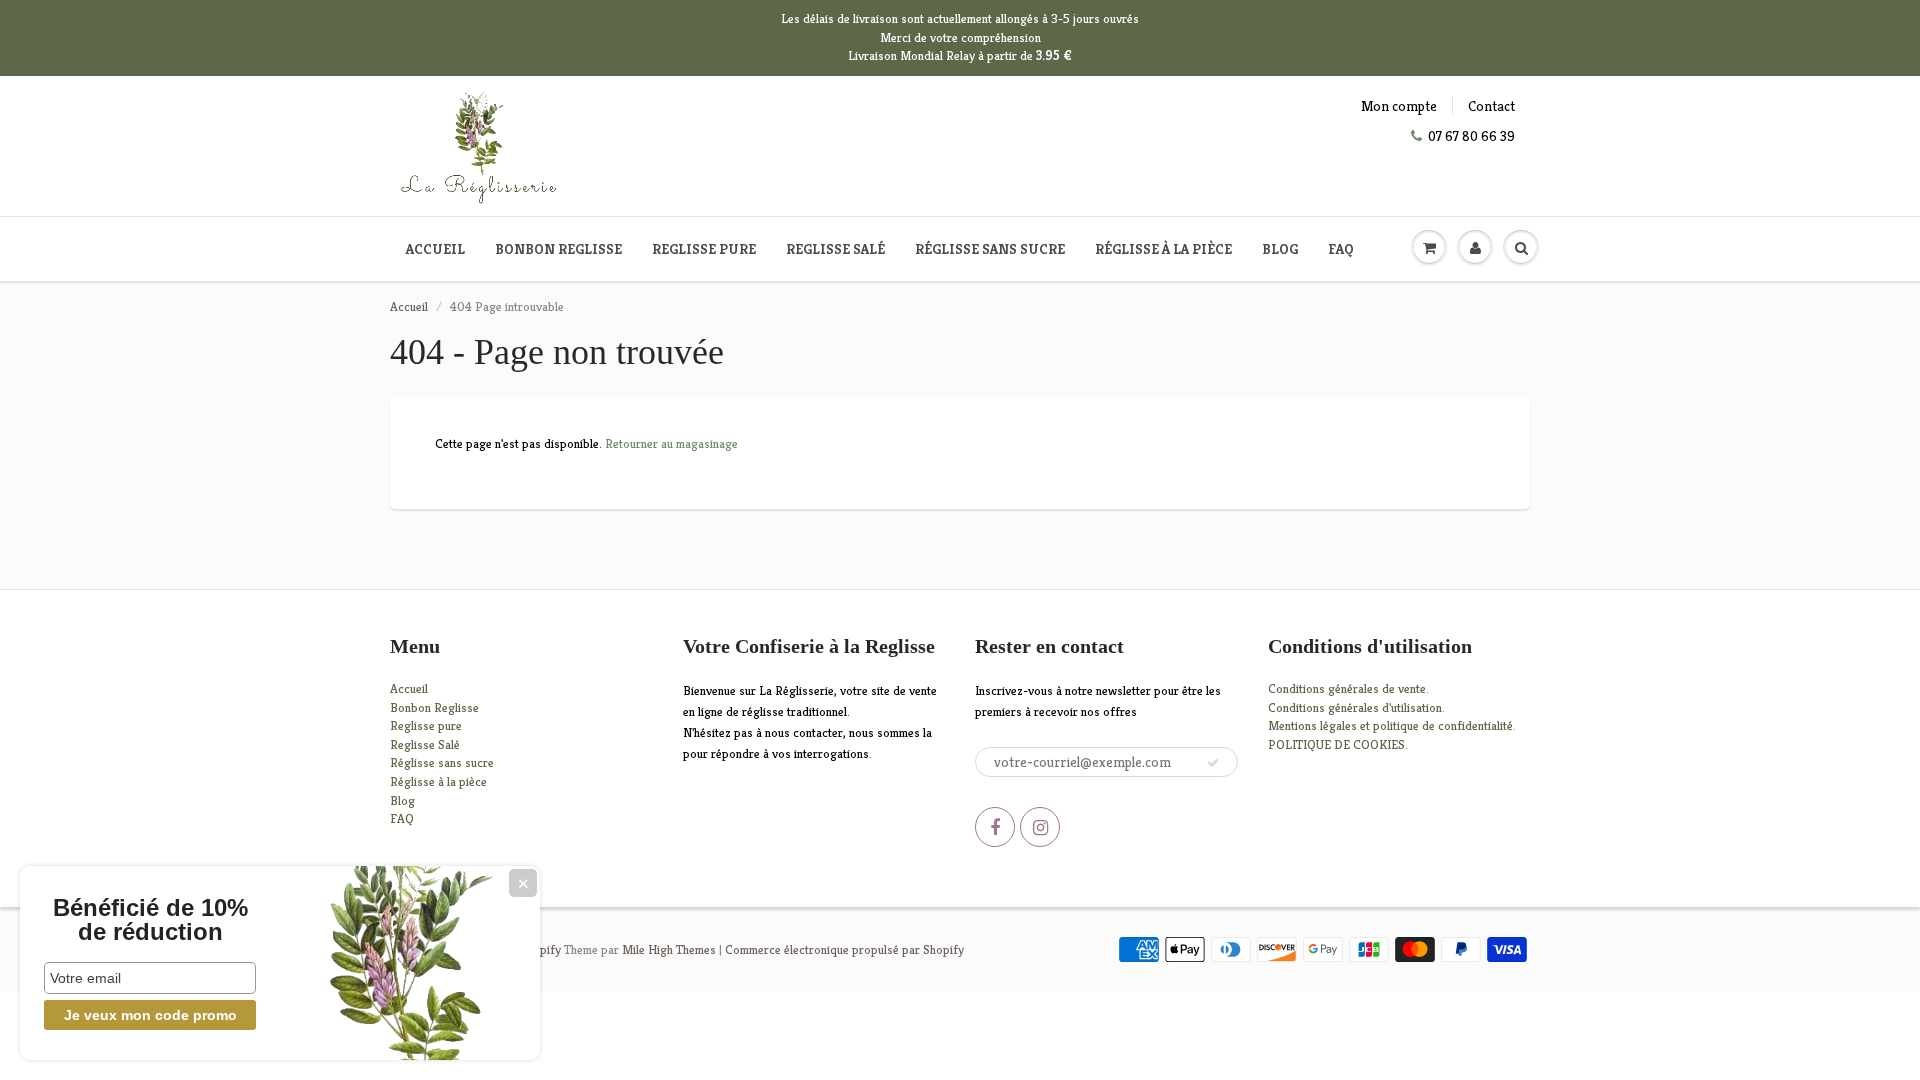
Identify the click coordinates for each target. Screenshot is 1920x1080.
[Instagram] (1040, 827)
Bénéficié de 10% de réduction (150, 920)
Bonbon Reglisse (558, 249)
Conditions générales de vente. (1348, 688)
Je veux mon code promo (150, 1015)
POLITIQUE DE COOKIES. (1338, 744)
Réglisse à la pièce (1163, 249)
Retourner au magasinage (671, 443)
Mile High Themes (669, 949)
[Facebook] (995, 827)
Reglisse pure (704, 249)
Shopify (540, 949)
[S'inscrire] (1213, 763)
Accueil (435, 249)
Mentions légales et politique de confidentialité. (1392, 725)
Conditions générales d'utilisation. (1356, 707)
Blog (1280, 249)
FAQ (1341, 249)
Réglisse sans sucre (990, 249)
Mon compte (1399, 106)
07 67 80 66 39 (1471, 136)
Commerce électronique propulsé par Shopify (844, 949)
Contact (1491, 106)
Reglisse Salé (835, 249)
